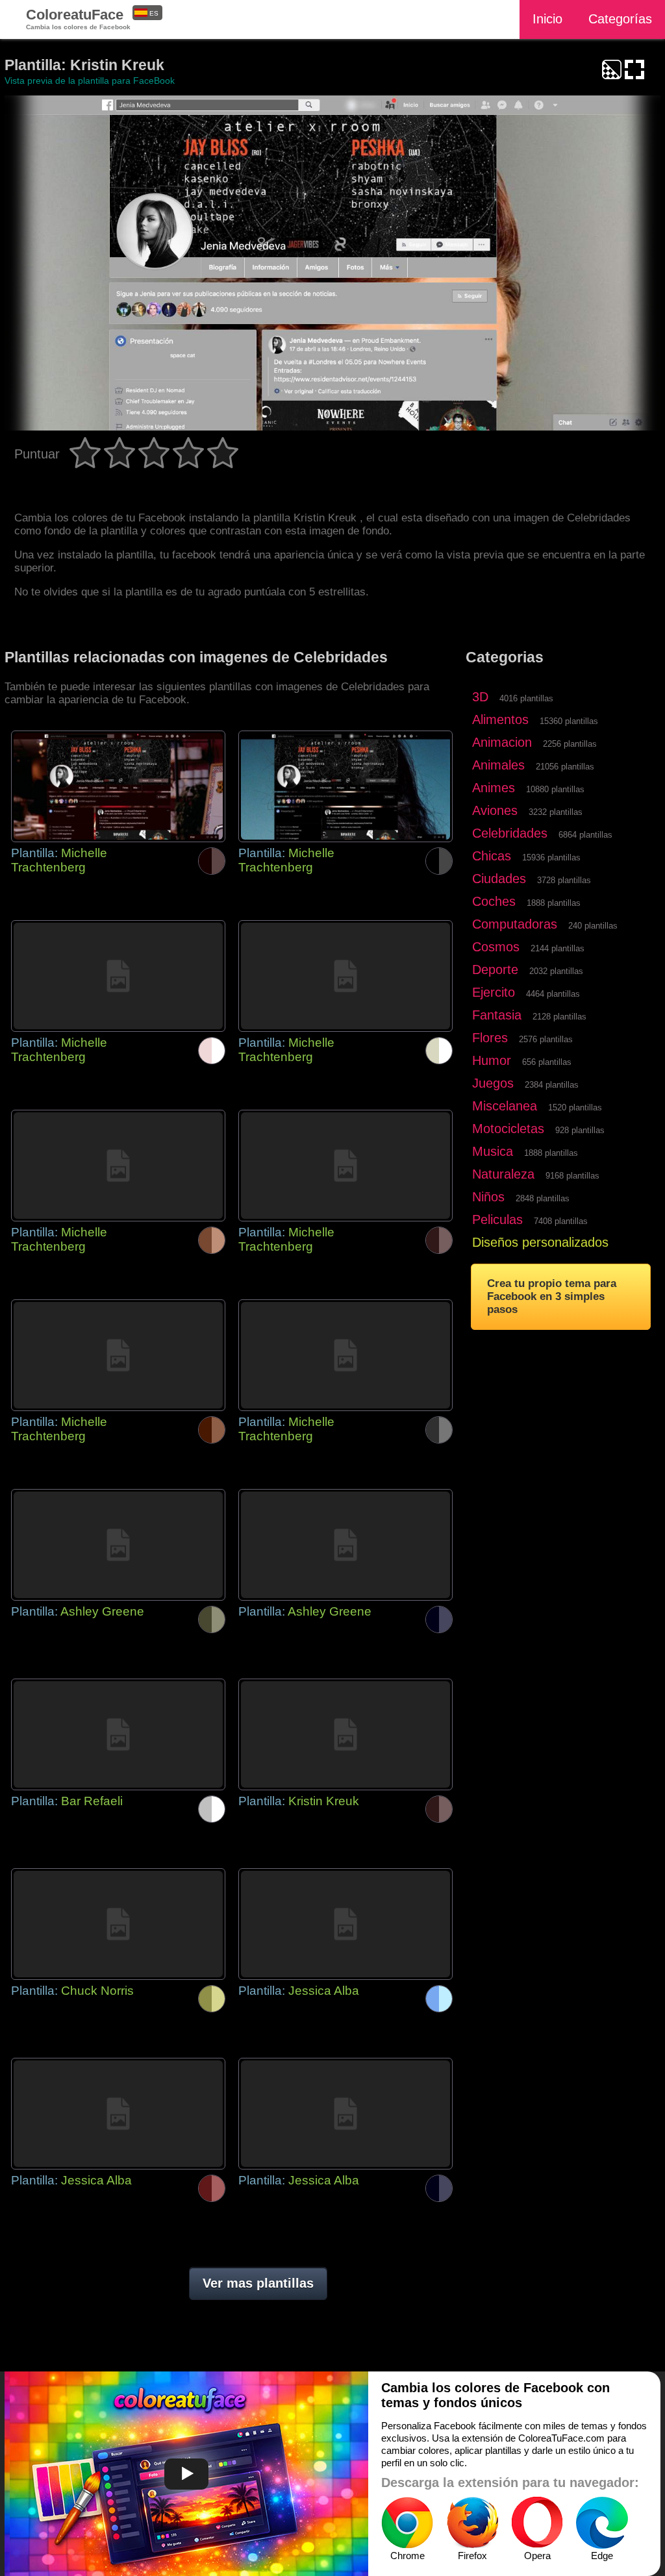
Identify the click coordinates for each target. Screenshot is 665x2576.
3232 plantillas (556, 812)
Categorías (620, 19)
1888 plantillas (554, 903)
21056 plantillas (565, 767)
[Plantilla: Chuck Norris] (118, 1924)
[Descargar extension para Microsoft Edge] (602, 2523)
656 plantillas (547, 1062)
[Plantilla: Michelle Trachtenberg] (118, 786)
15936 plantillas (551, 857)
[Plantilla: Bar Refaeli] (118, 1734)
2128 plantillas (559, 1017)
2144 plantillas (558, 948)
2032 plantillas (556, 971)
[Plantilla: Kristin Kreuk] (345, 1734)
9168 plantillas (572, 1176)
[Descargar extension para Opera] (537, 2523)
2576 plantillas (546, 1039)
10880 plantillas (555, 789)
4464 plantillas (553, 994)
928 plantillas (580, 1130)
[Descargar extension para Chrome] (407, 2523)
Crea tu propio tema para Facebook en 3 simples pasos (552, 1296)
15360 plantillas (569, 721)
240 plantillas (593, 926)
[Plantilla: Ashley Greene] (118, 1545)
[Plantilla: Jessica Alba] (345, 1924)
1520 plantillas (575, 1107)
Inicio (547, 19)
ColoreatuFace (78, 19)
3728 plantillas (564, 880)
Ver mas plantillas (258, 2283)
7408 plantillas (561, 1221)
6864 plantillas (585, 835)
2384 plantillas (552, 1085)
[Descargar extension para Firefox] (472, 2523)
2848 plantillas (543, 1198)
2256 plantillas (570, 744)
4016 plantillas (526, 698)
